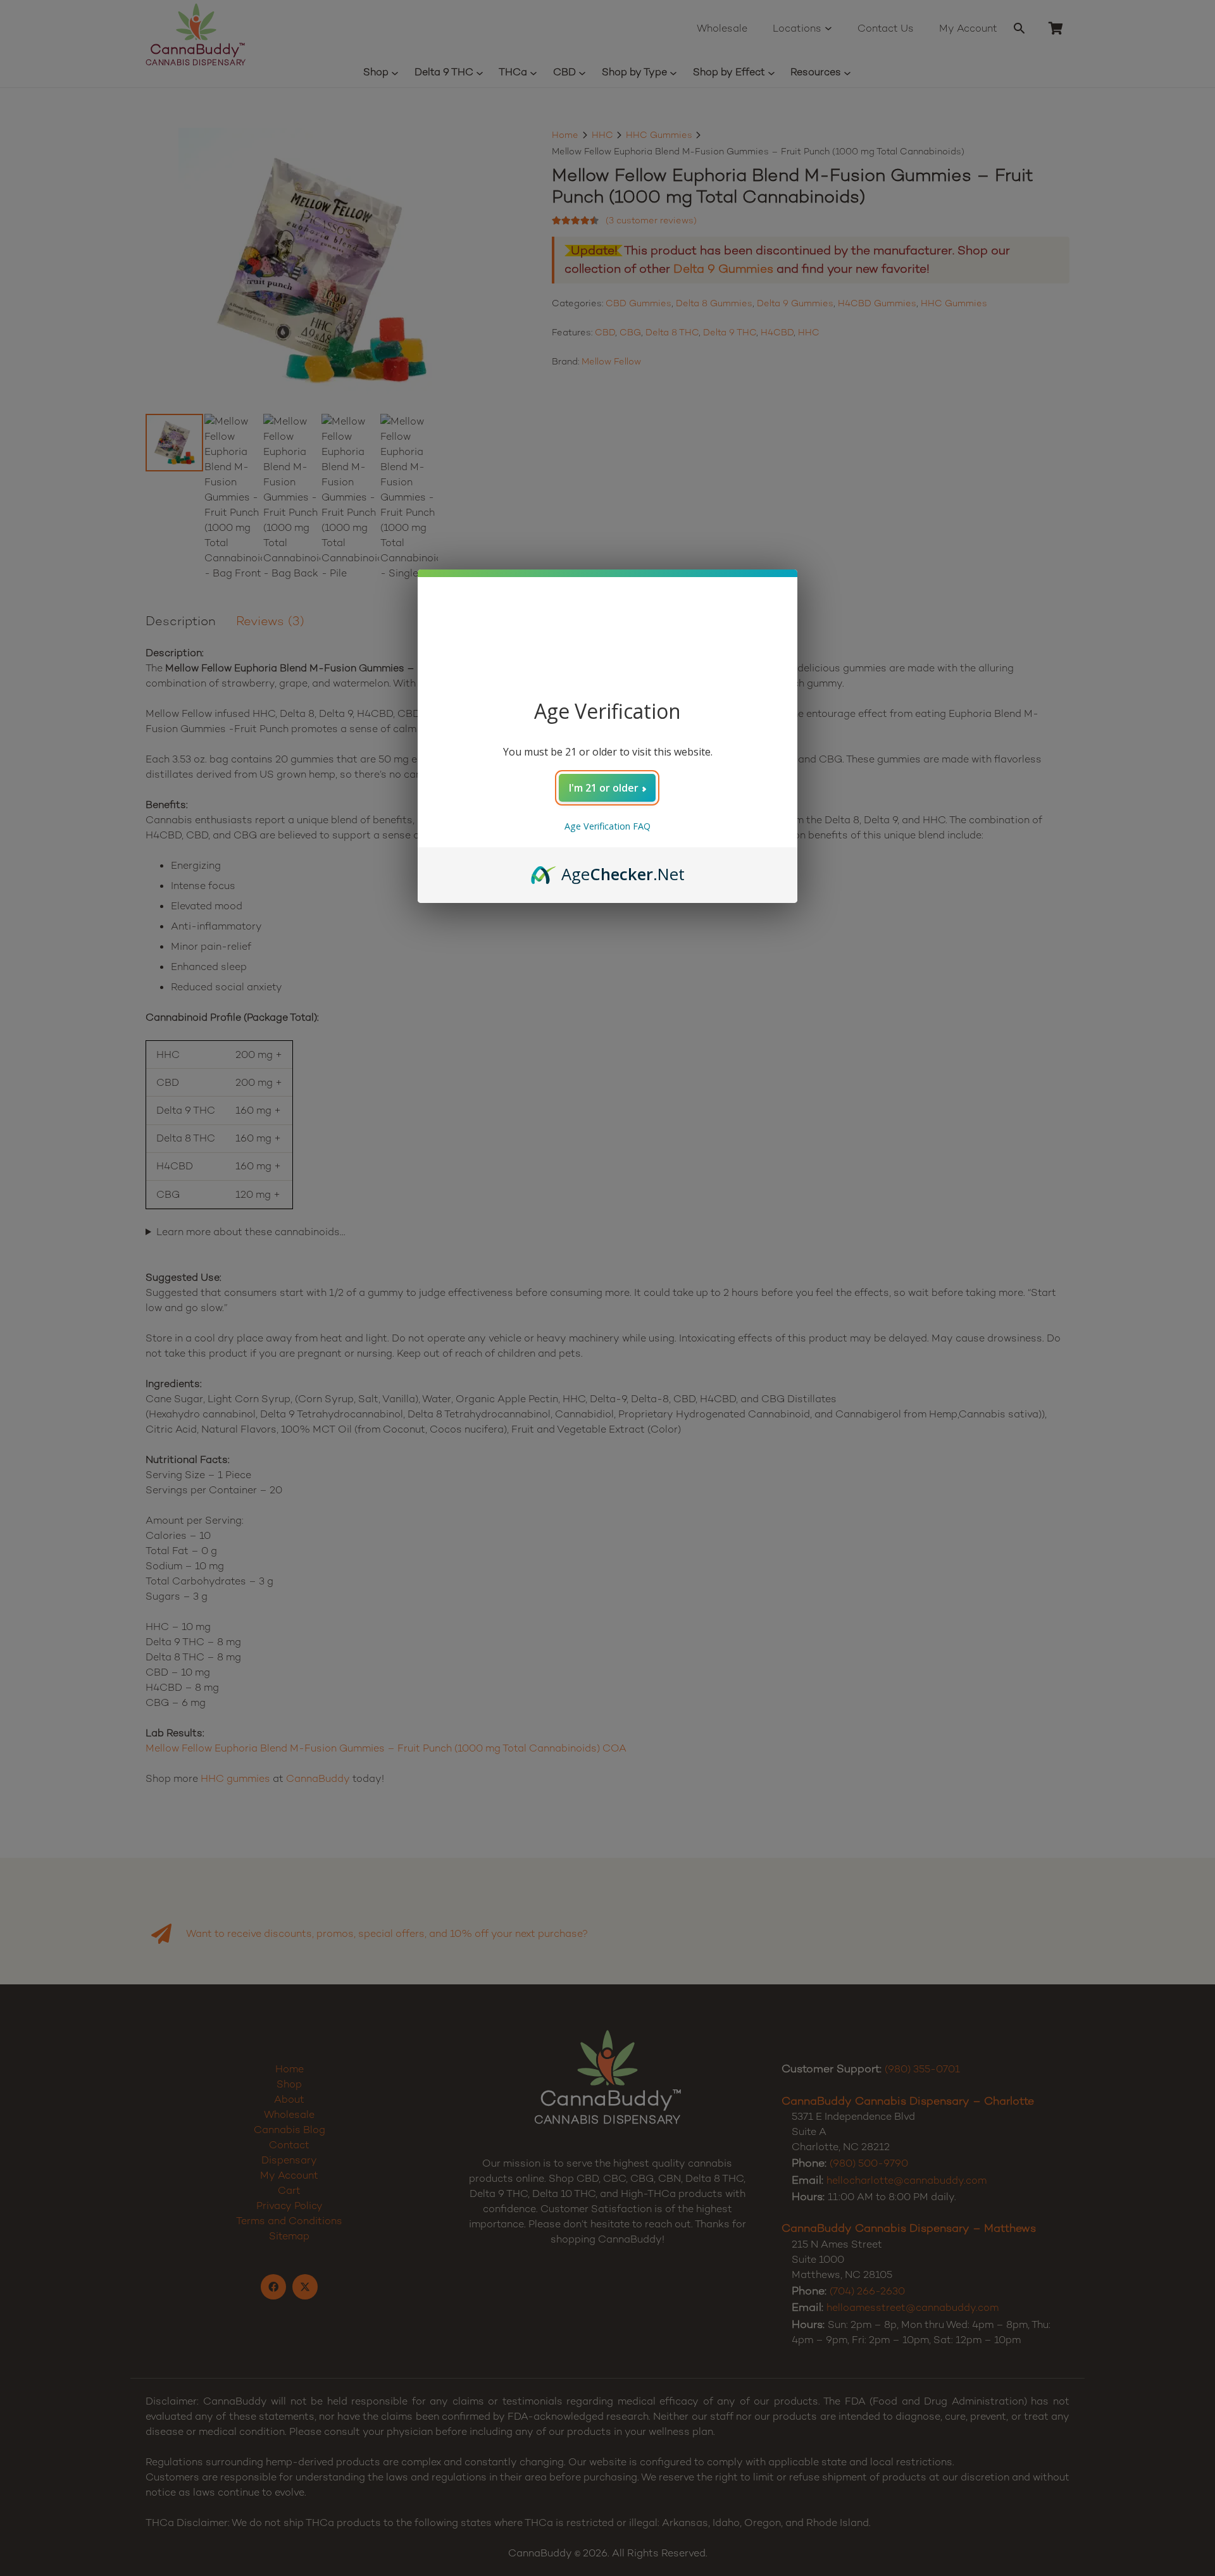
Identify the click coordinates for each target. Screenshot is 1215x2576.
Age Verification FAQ (607, 826)
